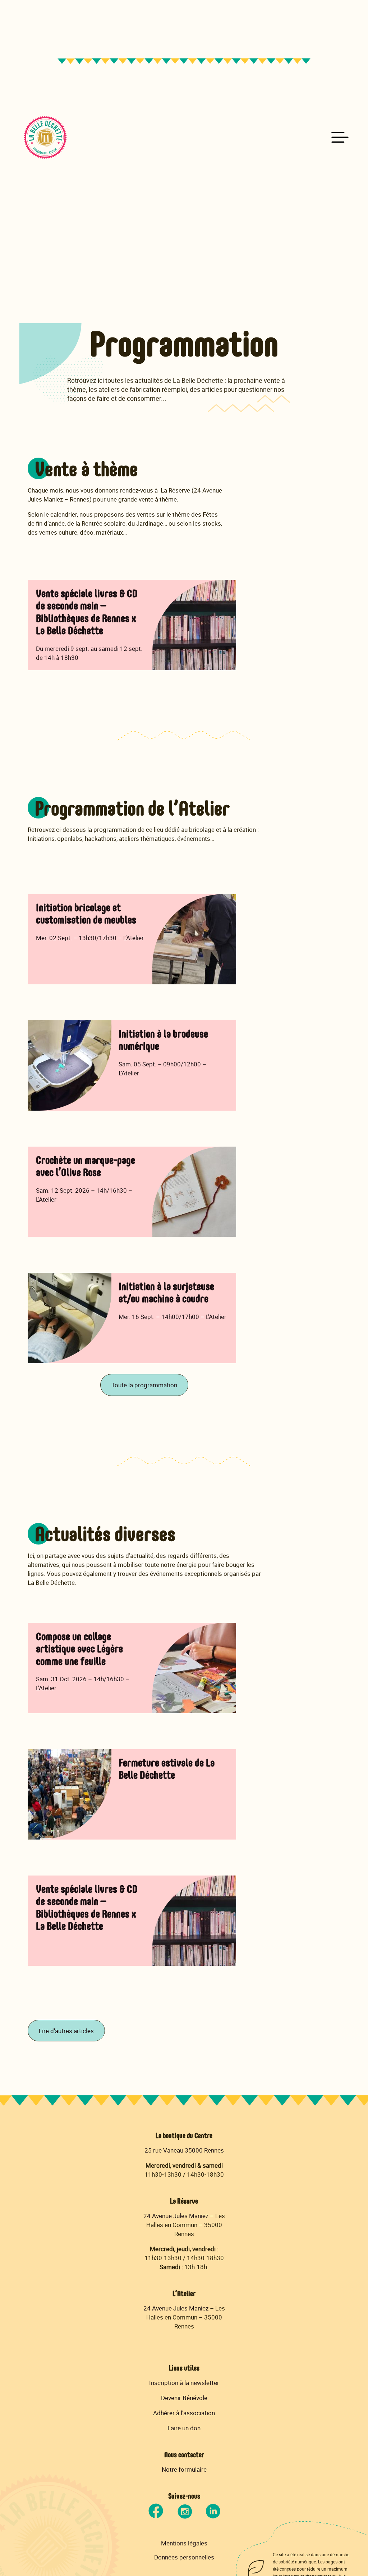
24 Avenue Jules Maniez (176, 2216)
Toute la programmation (144, 1385)
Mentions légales (184, 2543)
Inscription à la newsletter (184, 2383)
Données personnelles (184, 2557)
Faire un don (184, 2428)
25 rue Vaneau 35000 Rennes (184, 2150)
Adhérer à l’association (184, 2413)
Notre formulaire (184, 2469)
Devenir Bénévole (184, 2398)
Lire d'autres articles (66, 2031)
